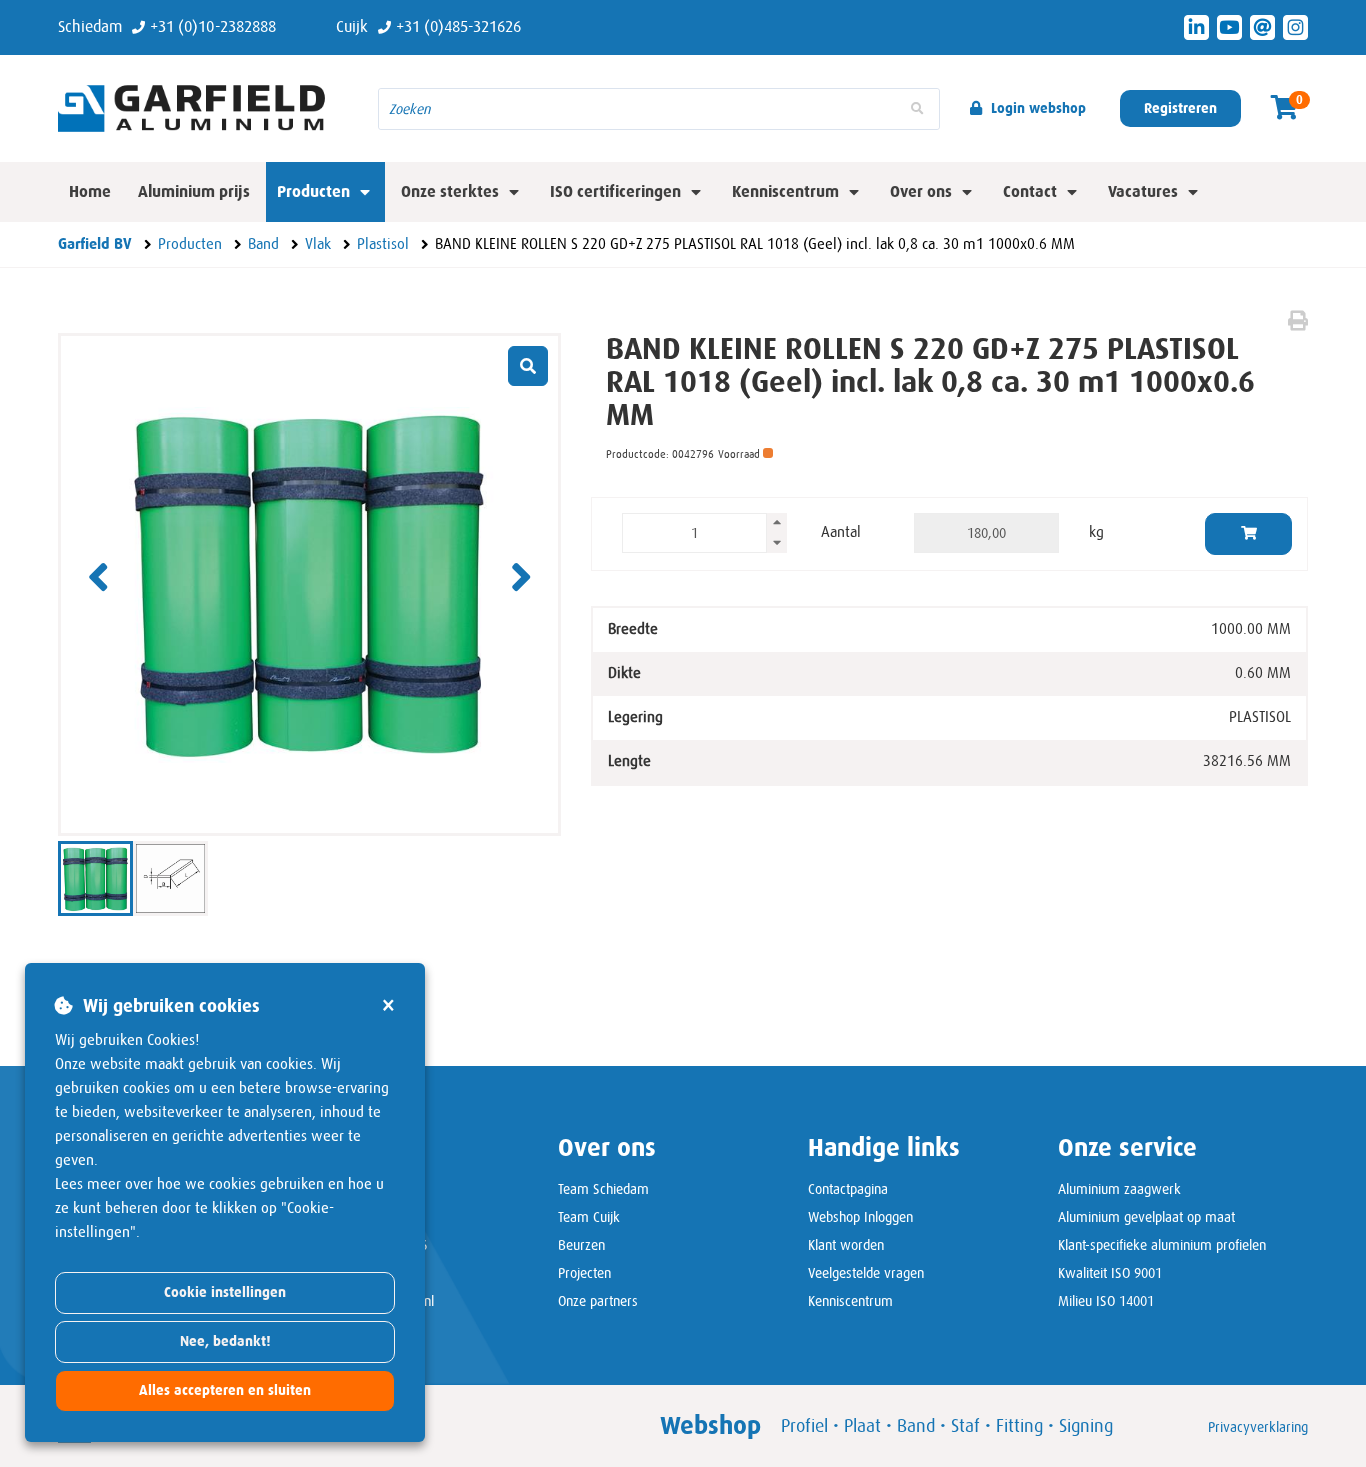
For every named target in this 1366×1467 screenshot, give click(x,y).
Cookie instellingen (225, 1292)
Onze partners (598, 1301)
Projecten (584, 1273)
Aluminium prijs (194, 191)
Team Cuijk (589, 1217)
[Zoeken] (917, 109)
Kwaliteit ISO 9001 (1110, 1273)
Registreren (1180, 108)
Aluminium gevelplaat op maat (1146, 1217)
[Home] (203, 108)
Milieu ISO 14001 (1106, 1301)
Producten (313, 191)
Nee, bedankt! (225, 1341)
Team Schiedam (603, 1189)
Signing (1086, 1426)
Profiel (804, 1426)
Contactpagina (848, 1189)
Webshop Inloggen (860, 1217)
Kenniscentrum (850, 1301)
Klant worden (846, 1245)
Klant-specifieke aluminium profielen (1162, 1245)
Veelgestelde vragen (866, 1273)
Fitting (1019, 1426)
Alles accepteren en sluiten (225, 1390)
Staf (965, 1426)
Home (90, 191)
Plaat (862, 1426)
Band (916, 1426)
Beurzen (581, 1245)
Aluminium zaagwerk (1119, 1189)
